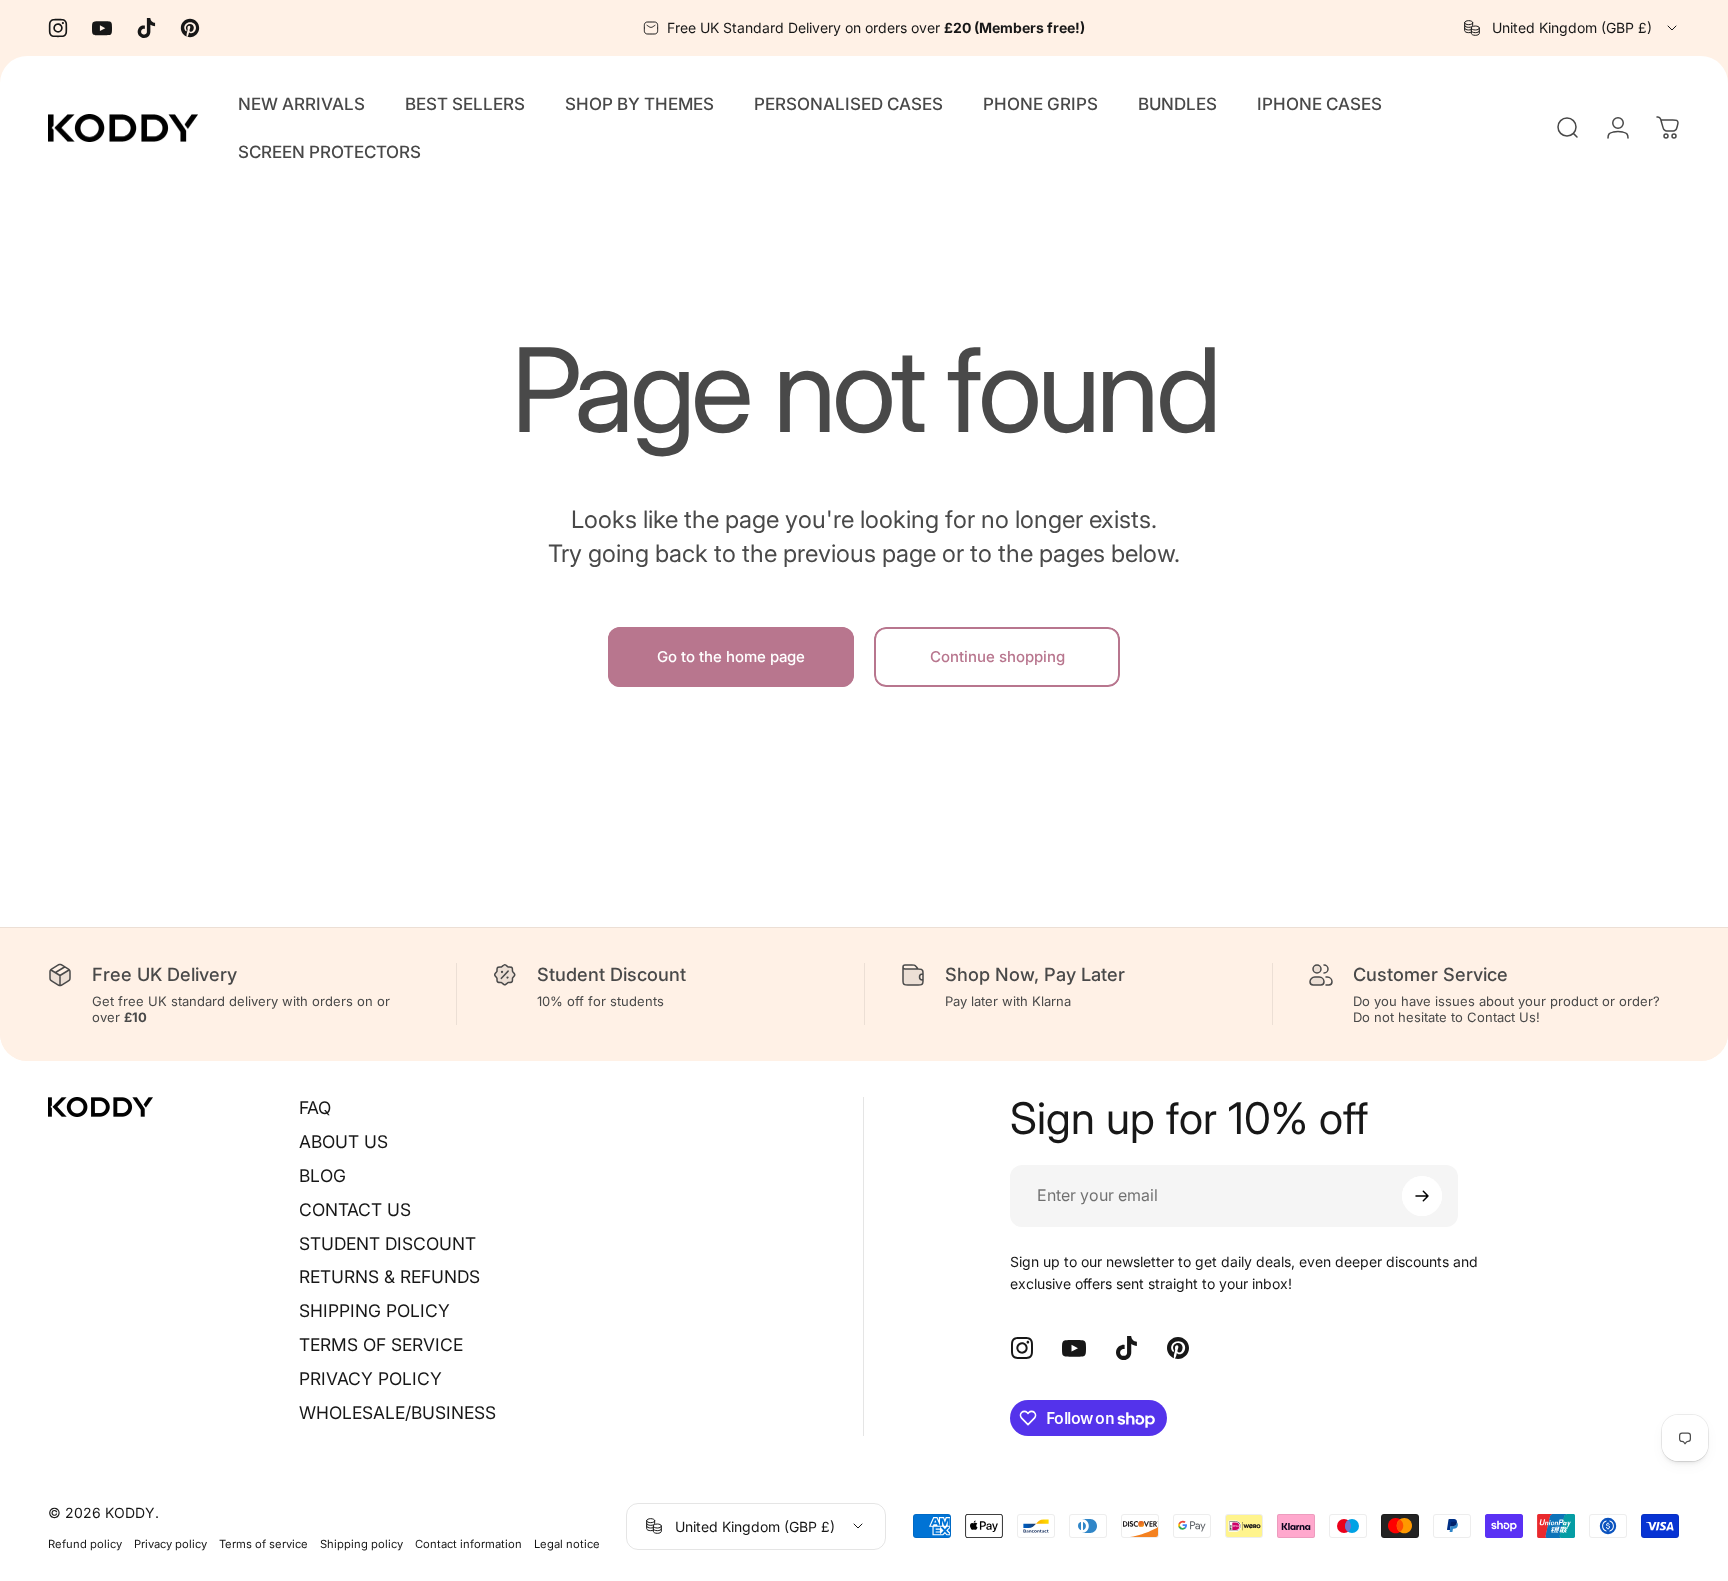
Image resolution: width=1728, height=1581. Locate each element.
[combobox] (1572, 28)
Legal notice (567, 1543)
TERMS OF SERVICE (381, 1344)
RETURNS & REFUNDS (389, 1276)
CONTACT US (355, 1209)
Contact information (468, 1543)
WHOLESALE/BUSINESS (397, 1412)
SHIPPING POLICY (374, 1310)
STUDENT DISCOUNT (387, 1243)
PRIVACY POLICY (370, 1378)
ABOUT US (343, 1141)
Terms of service (263, 1543)
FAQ (315, 1107)
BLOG (322, 1175)
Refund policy (85, 1543)
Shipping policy (361, 1543)
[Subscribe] (1422, 1196)
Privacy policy (170, 1543)
